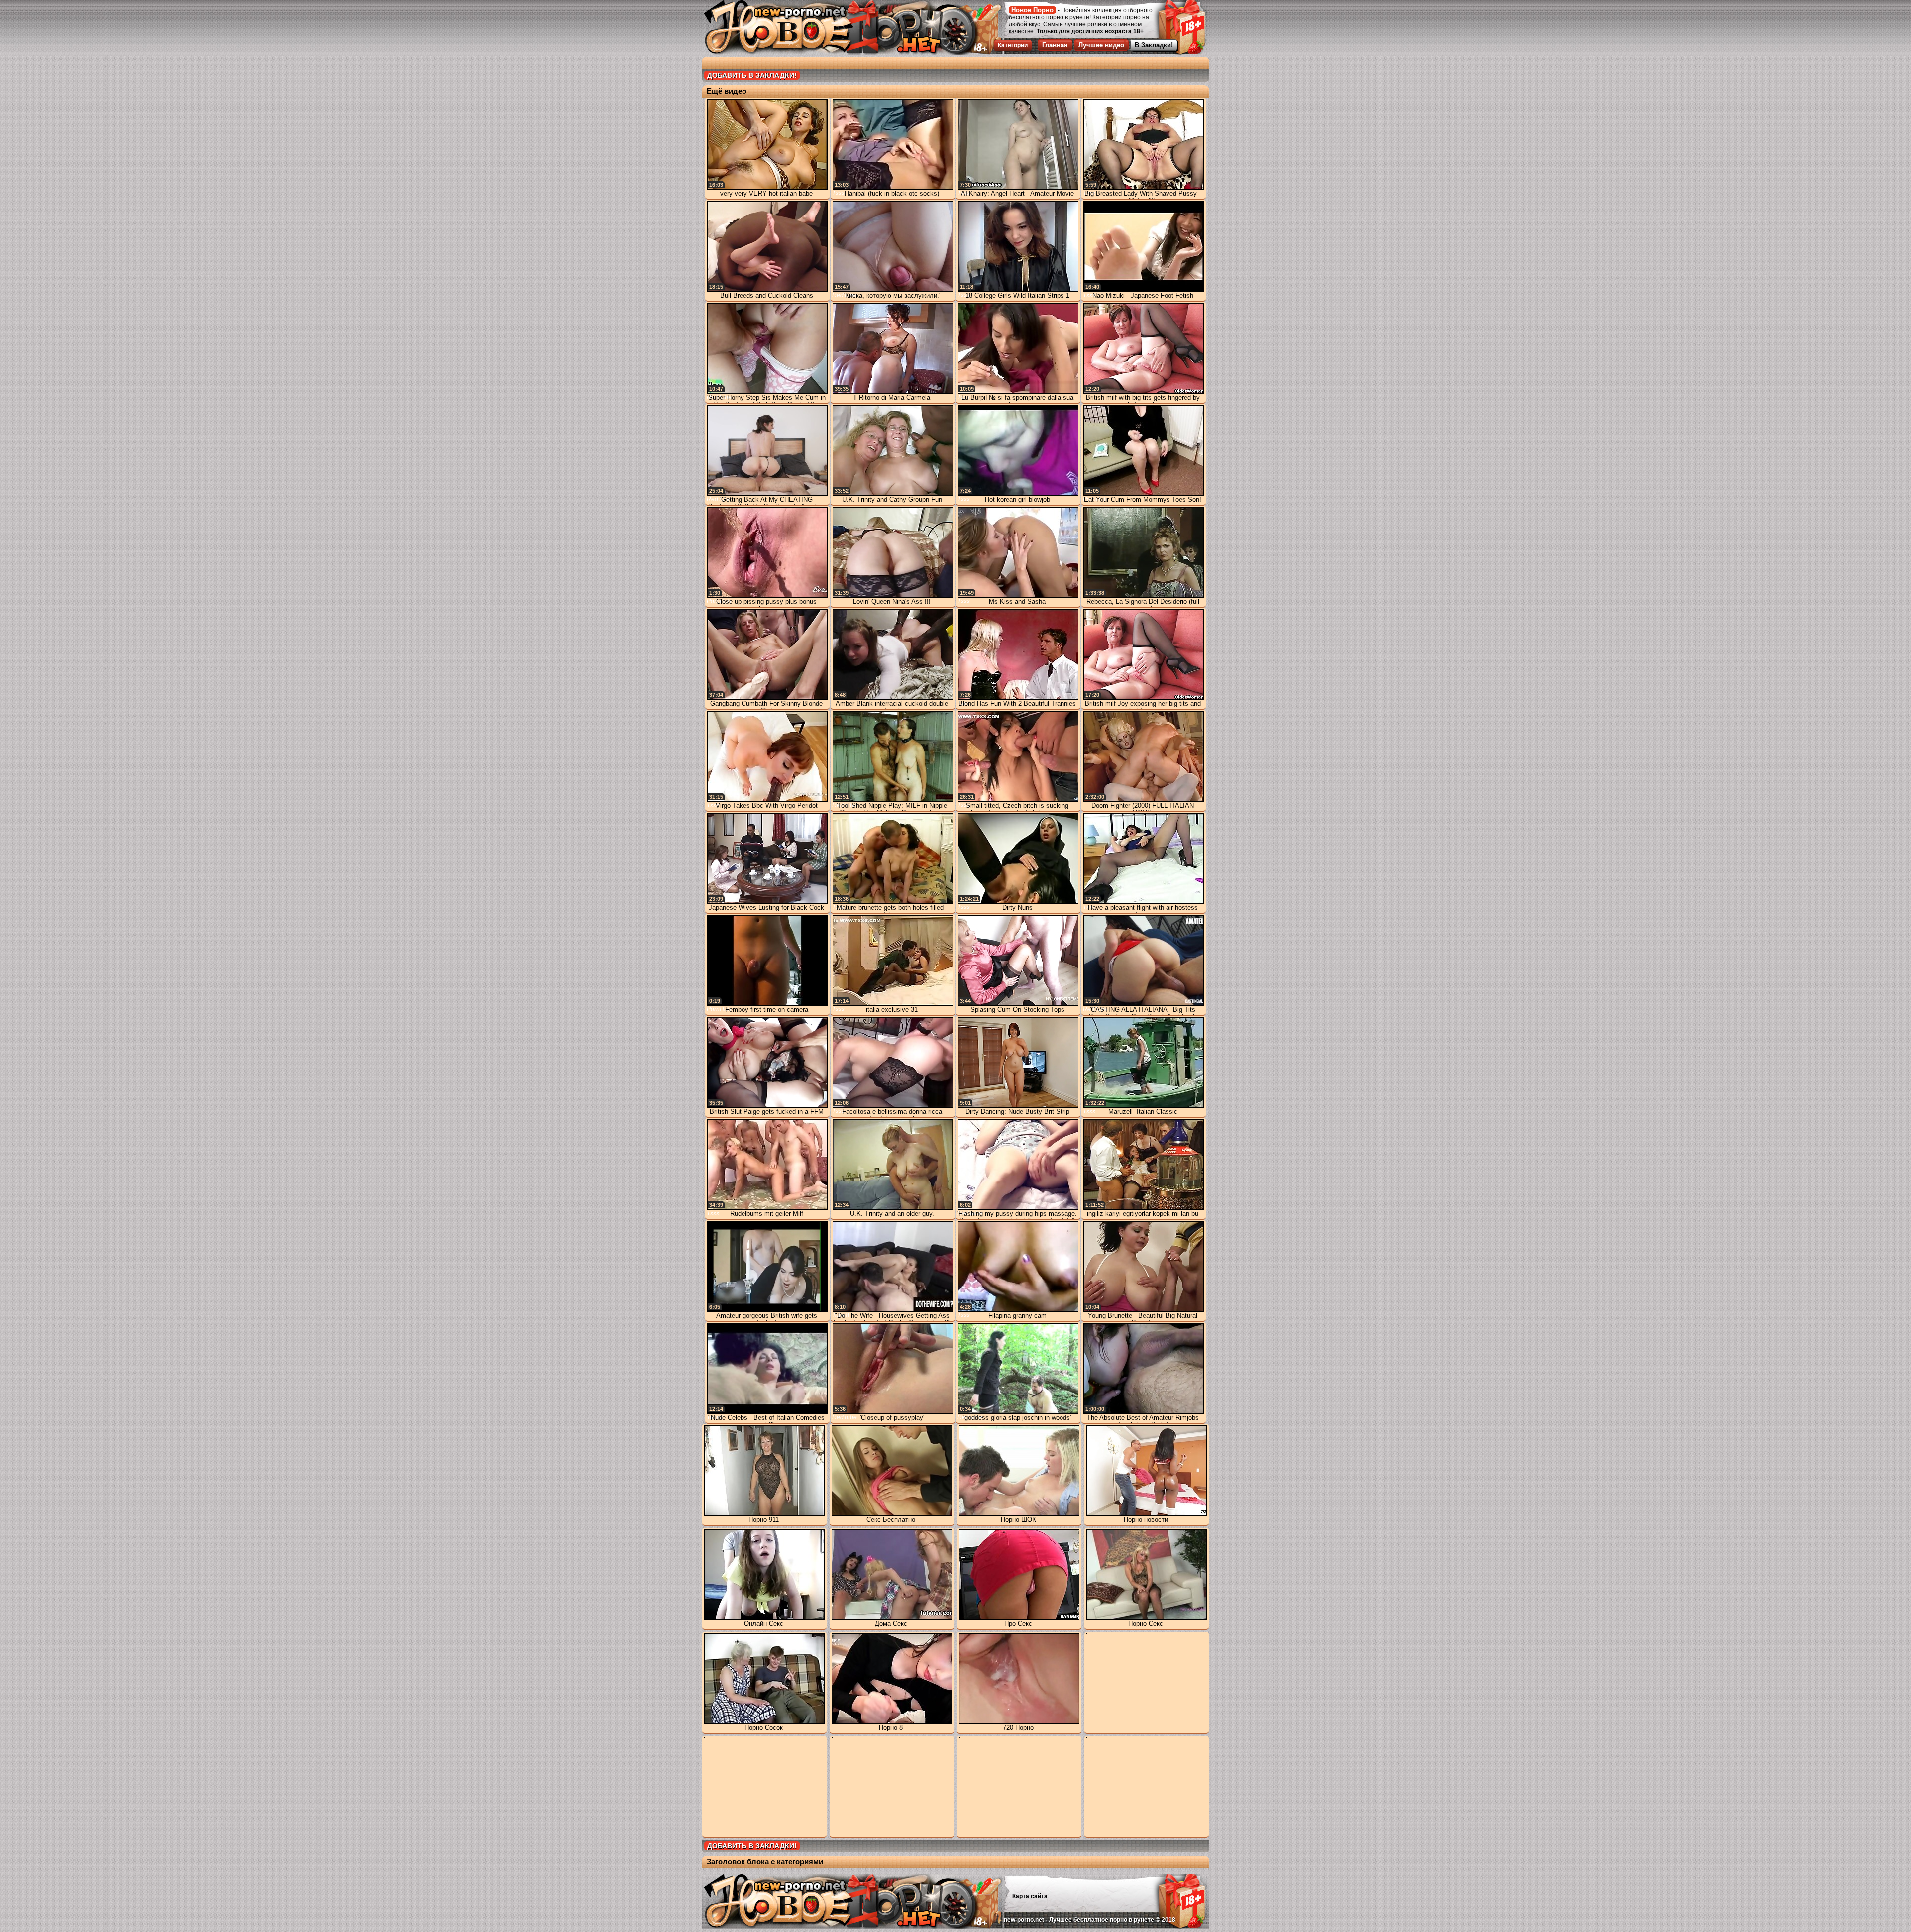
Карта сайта (1030, 1896)
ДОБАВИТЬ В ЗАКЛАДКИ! (752, 75)
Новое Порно (1032, 10)
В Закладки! (1154, 45)
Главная (1055, 45)
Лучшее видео (1101, 45)
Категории (1013, 45)
